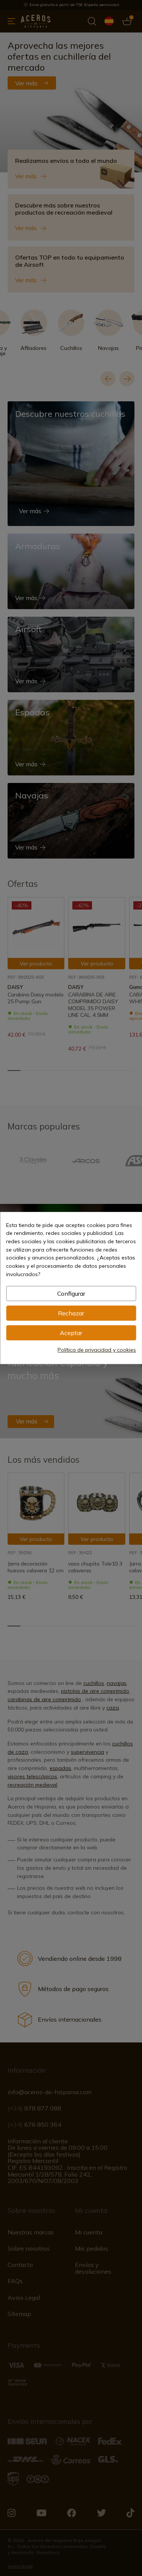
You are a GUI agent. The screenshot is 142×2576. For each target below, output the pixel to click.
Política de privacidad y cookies (97, 1350)
